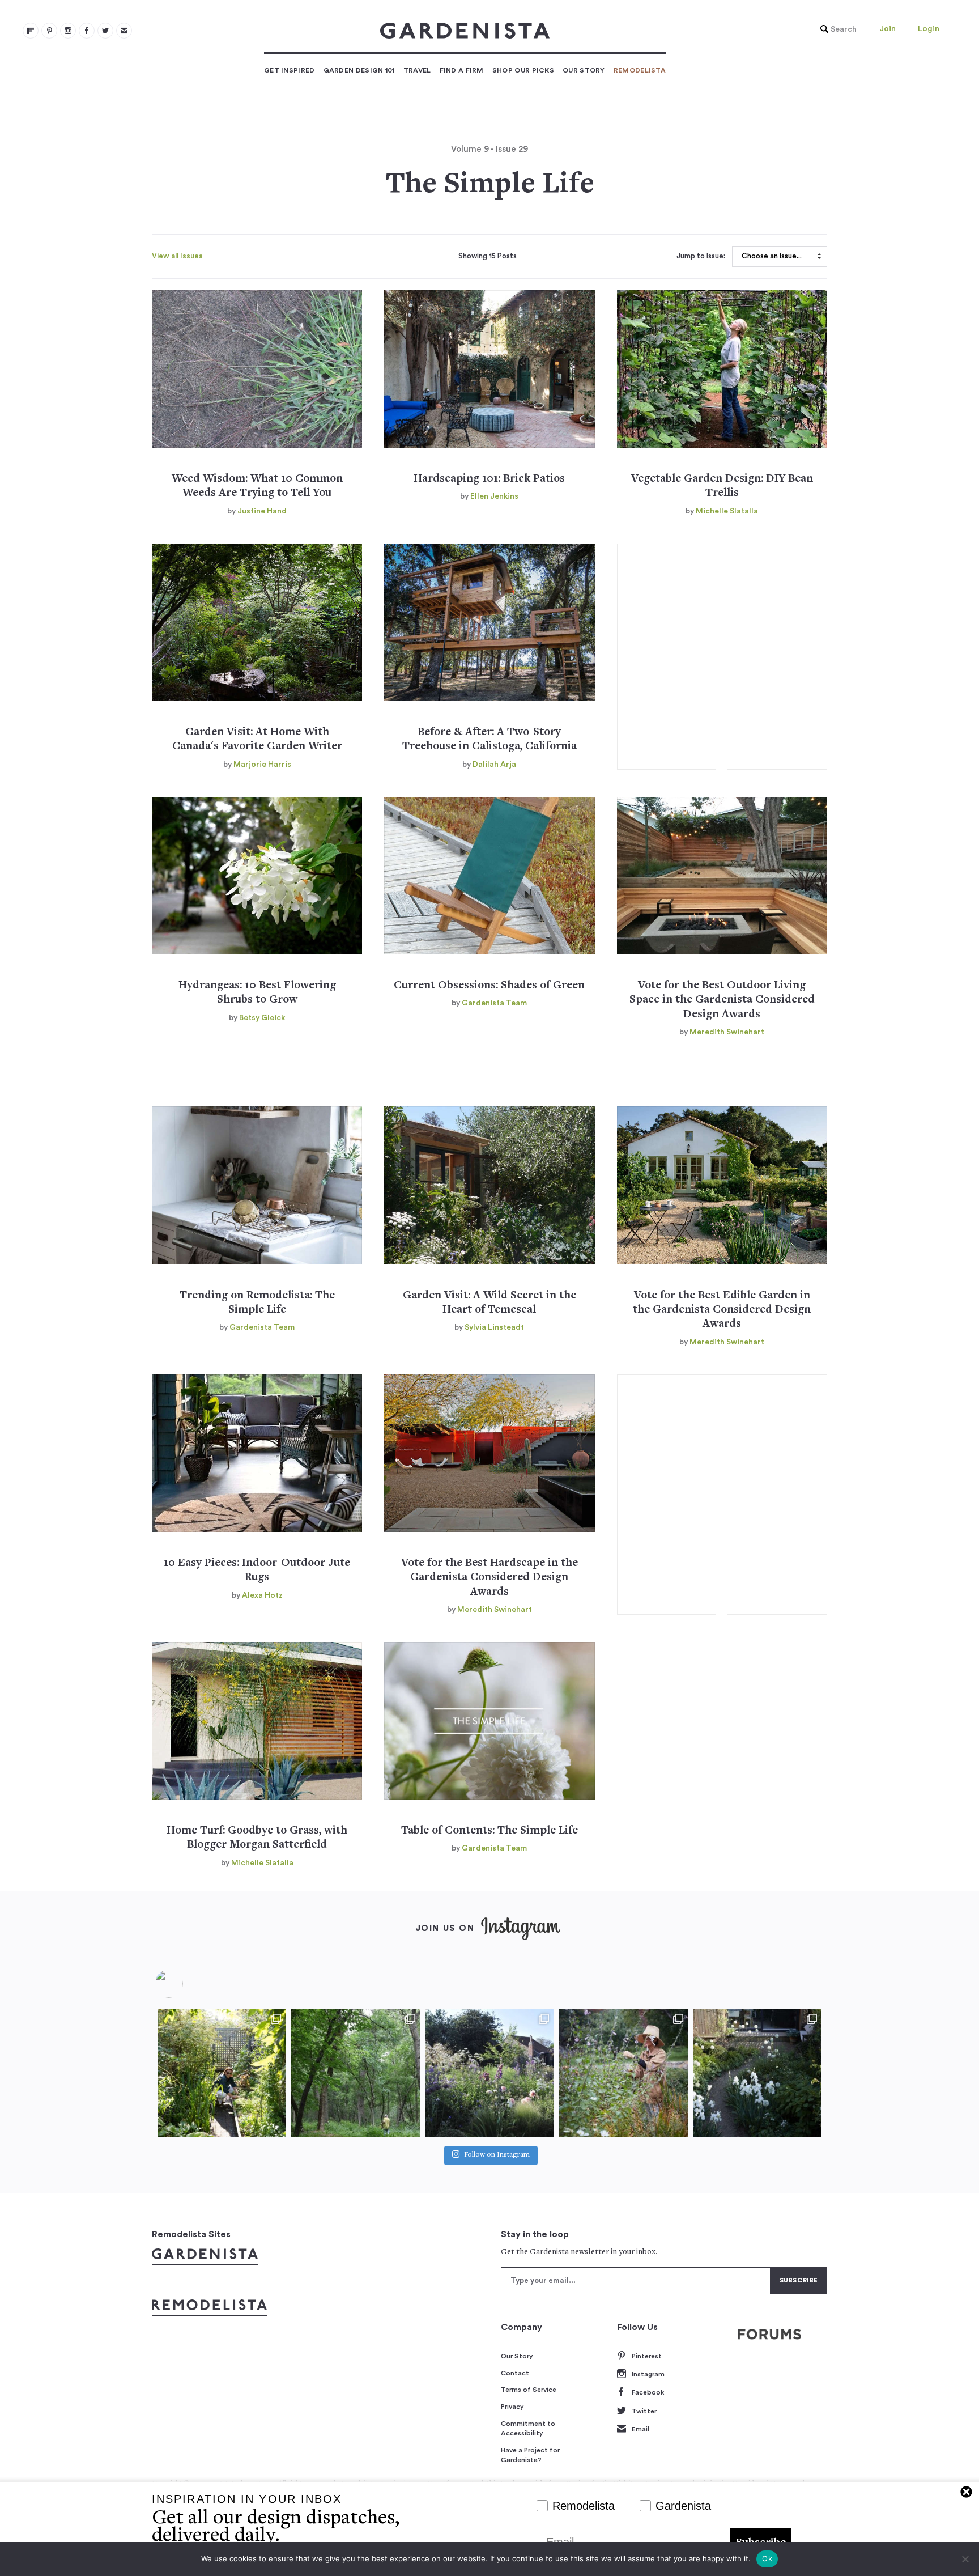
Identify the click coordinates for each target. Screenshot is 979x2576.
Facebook (648, 2392)
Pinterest (647, 2356)
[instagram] (68, 31)
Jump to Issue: (701, 256)
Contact (515, 2373)
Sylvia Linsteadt (494, 1327)
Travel (417, 70)
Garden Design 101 (359, 70)
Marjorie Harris (262, 765)
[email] (124, 31)
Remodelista (640, 70)
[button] (836, 29)
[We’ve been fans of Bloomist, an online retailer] (222, 2073)
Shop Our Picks (523, 70)
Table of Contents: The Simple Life (489, 1831)
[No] (965, 2559)
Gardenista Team (494, 1003)
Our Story (584, 70)
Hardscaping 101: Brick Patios (489, 479)
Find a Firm (462, 70)
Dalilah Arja (494, 765)
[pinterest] (49, 31)
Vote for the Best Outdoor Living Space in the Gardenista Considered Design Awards (722, 1000)
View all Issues (177, 256)
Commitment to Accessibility (528, 2429)
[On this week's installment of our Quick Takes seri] (623, 2073)
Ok (767, 2558)
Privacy (512, 2407)
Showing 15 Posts (488, 256)
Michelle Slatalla (727, 511)
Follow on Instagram (497, 2155)
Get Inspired (290, 70)
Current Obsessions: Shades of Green (489, 986)
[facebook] (87, 31)
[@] (186, 1984)
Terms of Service (529, 2390)
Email (640, 2429)
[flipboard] (31, 31)
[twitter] (105, 31)
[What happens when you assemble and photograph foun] (355, 2073)
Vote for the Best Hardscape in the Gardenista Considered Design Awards (489, 1578)
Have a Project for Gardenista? (530, 2455)
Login (929, 29)
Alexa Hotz (262, 1595)
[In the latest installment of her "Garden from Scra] (489, 2073)
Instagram (648, 2374)
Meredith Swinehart (727, 1032)
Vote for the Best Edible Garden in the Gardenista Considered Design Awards (722, 1310)
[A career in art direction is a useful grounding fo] (757, 2073)
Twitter (644, 2411)
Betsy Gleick (262, 1018)
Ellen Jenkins (494, 496)
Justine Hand (262, 511)
